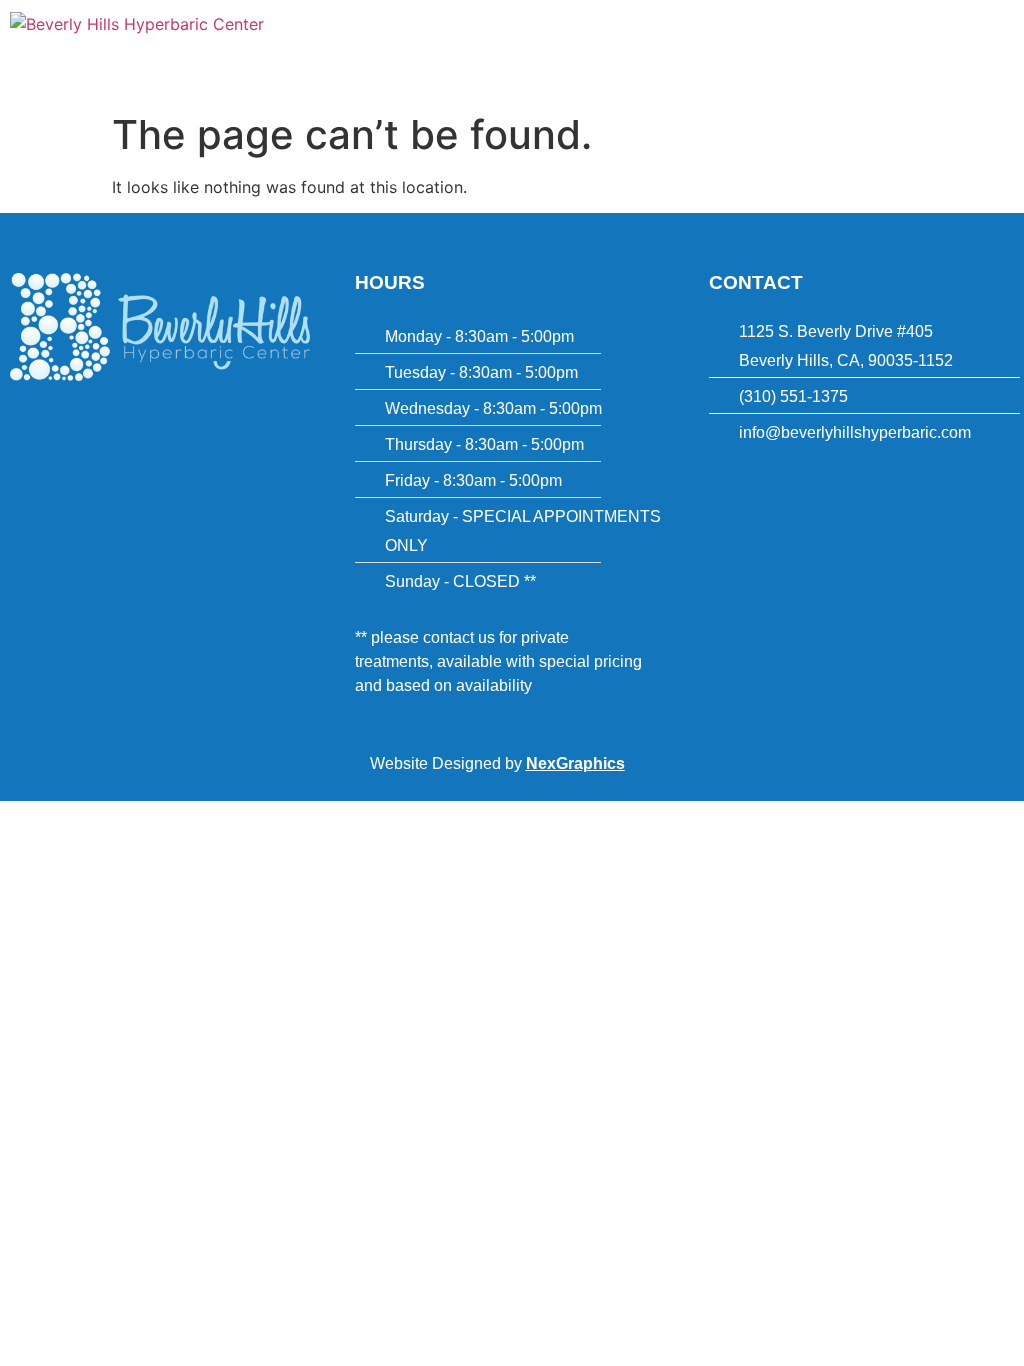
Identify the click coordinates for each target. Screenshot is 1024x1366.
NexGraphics (575, 763)
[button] (662, 29)
